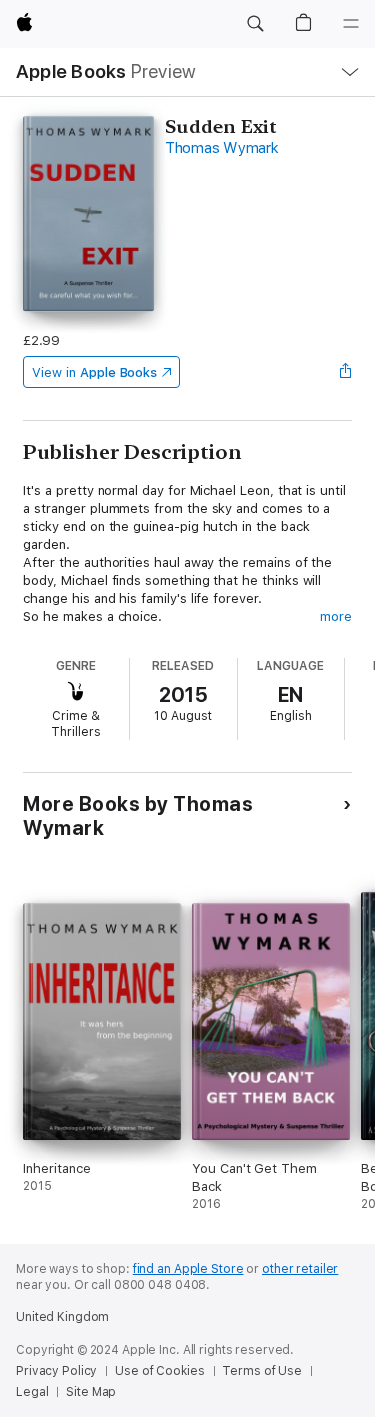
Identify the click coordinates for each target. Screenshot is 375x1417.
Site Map (91, 1392)
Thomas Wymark (222, 148)
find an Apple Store (188, 1269)
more (336, 616)
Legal (32, 1392)
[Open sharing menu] (346, 372)
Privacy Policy (56, 1371)
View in (94, 372)
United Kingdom (62, 1317)
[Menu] (351, 24)
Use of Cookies (159, 1371)
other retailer (300, 1269)
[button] (255, 24)
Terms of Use (262, 1371)
